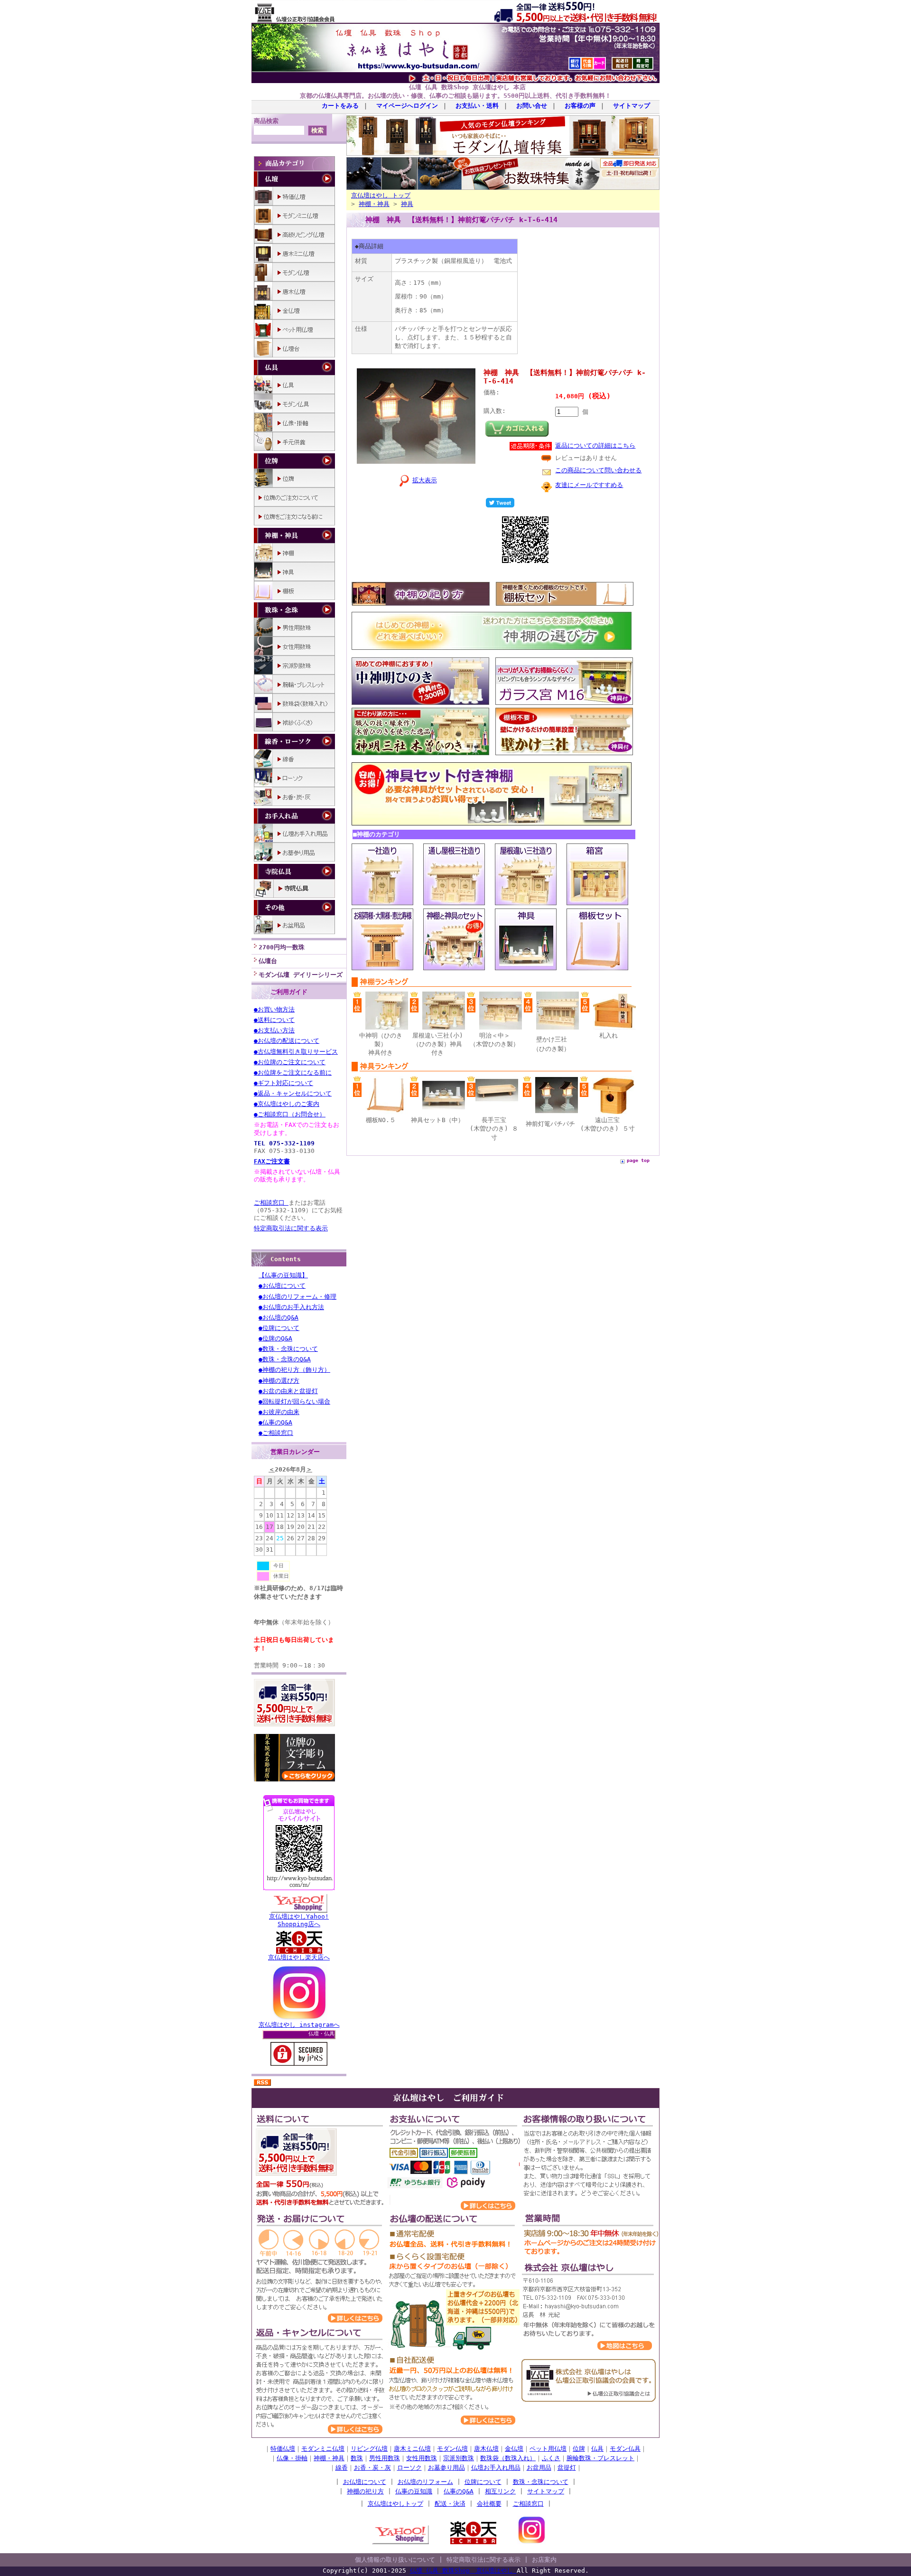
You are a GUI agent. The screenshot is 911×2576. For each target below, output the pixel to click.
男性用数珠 (385, 2458)
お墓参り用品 (446, 2468)
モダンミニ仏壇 (323, 2449)
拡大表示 (425, 480)
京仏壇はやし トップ (381, 195)
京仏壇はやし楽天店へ (299, 1957)
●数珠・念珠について (288, 1349)
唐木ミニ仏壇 (412, 2449)
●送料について (274, 1020)
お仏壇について (365, 2482)
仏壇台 (268, 961)
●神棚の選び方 (279, 1381)
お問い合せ (532, 106)
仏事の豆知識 (414, 2491)
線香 (342, 2468)
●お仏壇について (282, 1286)
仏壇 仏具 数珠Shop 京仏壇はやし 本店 (467, 87)
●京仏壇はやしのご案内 (287, 1104)
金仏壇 (514, 2449)
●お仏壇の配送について (287, 1041)
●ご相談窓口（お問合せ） (290, 1114)
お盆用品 (539, 2468)
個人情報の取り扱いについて (395, 2560)
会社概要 (489, 2504)
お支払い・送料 (477, 106)
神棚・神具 (374, 204)
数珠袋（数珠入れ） (508, 2458)
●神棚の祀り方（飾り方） (294, 1370)
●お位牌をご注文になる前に (293, 1073)
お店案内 (544, 2560)
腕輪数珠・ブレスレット (600, 2458)
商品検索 (266, 121)
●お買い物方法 (274, 1009)
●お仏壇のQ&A (279, 1317)
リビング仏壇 (369, 2449)
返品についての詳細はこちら (595, 445)
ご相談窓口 (271, 1203)
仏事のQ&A (459, 2491)
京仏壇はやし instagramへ (299, 2025)
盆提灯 (567, 2468)
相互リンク (500, 2491)
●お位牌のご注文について (290, 1062)
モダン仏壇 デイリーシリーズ (301, 975)
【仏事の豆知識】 (283, 1275)
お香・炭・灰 (372, 2468)
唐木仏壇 (486, 2449)
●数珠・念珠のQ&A (285, 1359)
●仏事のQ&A (275, 1422)
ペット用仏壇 (548, 2449)
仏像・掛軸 (292, 2458)
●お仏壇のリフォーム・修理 (297, 1297)
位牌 (579, 2449)
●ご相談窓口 (276, 1433)
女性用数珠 (422, 2458)
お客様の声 (580, 106)
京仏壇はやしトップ (395, 2504)
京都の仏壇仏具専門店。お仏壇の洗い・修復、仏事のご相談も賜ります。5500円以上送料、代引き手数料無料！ (455, 96)
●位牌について (279, 1328)
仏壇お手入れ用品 (496, 2468)
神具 (407, 204)
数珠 (357, 2458)
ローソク (409, 2468)
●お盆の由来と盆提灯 (288, 1391)
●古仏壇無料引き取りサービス (296, 1052)
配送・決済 (450, 2504)
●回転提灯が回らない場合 (294, 1401)
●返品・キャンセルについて (293, 1093)
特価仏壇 (283, 2449)
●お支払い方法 (274, 1030)
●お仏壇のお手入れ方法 (291, 1307)
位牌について (483, 2482)
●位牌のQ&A (275, 1338)
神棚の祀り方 (365, 2491)
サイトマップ (632, 106)
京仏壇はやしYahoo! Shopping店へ (299, 1920)
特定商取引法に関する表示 (291, 1228)
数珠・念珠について (541, 2482)
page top (638, 1160)
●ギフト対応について (284, 1083)
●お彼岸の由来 (279, 1412)
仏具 (597, 2449)
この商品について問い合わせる (598, 470)
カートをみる (340, 106)
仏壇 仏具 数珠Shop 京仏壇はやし (463, 2571)
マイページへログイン (407, 106)
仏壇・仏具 (321, 2034)
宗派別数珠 (459, 2458)
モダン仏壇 (452, 2449)
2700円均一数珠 (282, 947)
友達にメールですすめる (589, 485)
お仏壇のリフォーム (425, 2482)
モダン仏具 (625, 2449)
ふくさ (551, 2458)
